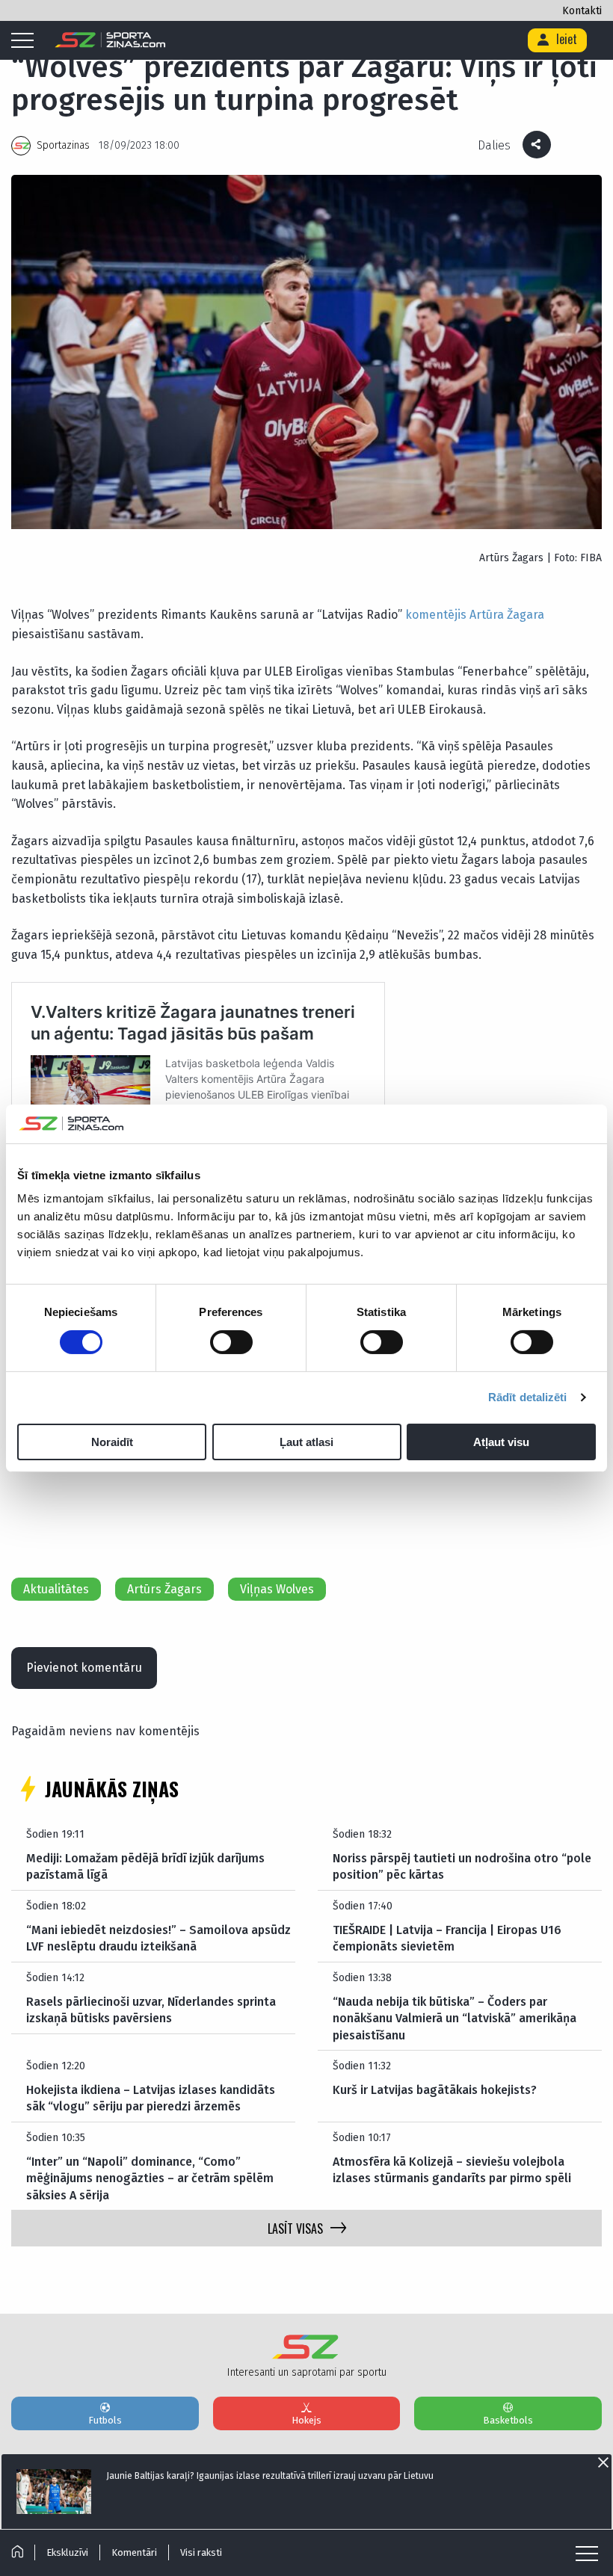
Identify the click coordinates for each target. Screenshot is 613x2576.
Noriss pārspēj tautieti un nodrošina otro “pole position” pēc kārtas (462, 1866)
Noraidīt (112, 1442)
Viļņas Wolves (277, 1589)
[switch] (231, 1342)
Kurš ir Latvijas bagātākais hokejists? (435, 2090)
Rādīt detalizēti (528, 1397)
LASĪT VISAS (295, 2228)
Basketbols (508, 2420)
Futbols (105, 2420)
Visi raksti (201, 2552)
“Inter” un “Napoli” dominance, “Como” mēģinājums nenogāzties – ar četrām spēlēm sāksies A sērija (150, 2178)
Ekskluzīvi (67, 2552)
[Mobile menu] (26, 41)
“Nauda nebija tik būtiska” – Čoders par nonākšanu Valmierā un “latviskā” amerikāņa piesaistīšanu (455, 2019)
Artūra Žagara (507, 615)
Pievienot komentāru (84, 1668)
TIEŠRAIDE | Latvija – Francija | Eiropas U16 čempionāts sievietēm (447, 1938)
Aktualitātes (56, 1589)
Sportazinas (63, 145)
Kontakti (582, 11)
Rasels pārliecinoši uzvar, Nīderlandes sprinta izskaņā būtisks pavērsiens (151, 2010)
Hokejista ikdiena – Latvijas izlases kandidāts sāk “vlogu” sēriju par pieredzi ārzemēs (151, 2098)
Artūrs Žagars (164, 1589)
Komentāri (134, 2552)
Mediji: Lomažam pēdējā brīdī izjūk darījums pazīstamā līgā (145, 1866)
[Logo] (110, 40)
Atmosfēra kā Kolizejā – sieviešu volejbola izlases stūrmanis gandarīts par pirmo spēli (452, 2170)
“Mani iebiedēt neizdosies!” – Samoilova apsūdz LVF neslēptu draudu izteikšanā (158, 1938)
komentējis (436, 615)
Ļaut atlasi (306, 1442)
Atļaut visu (501, 1442)
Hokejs (306, 2420)
